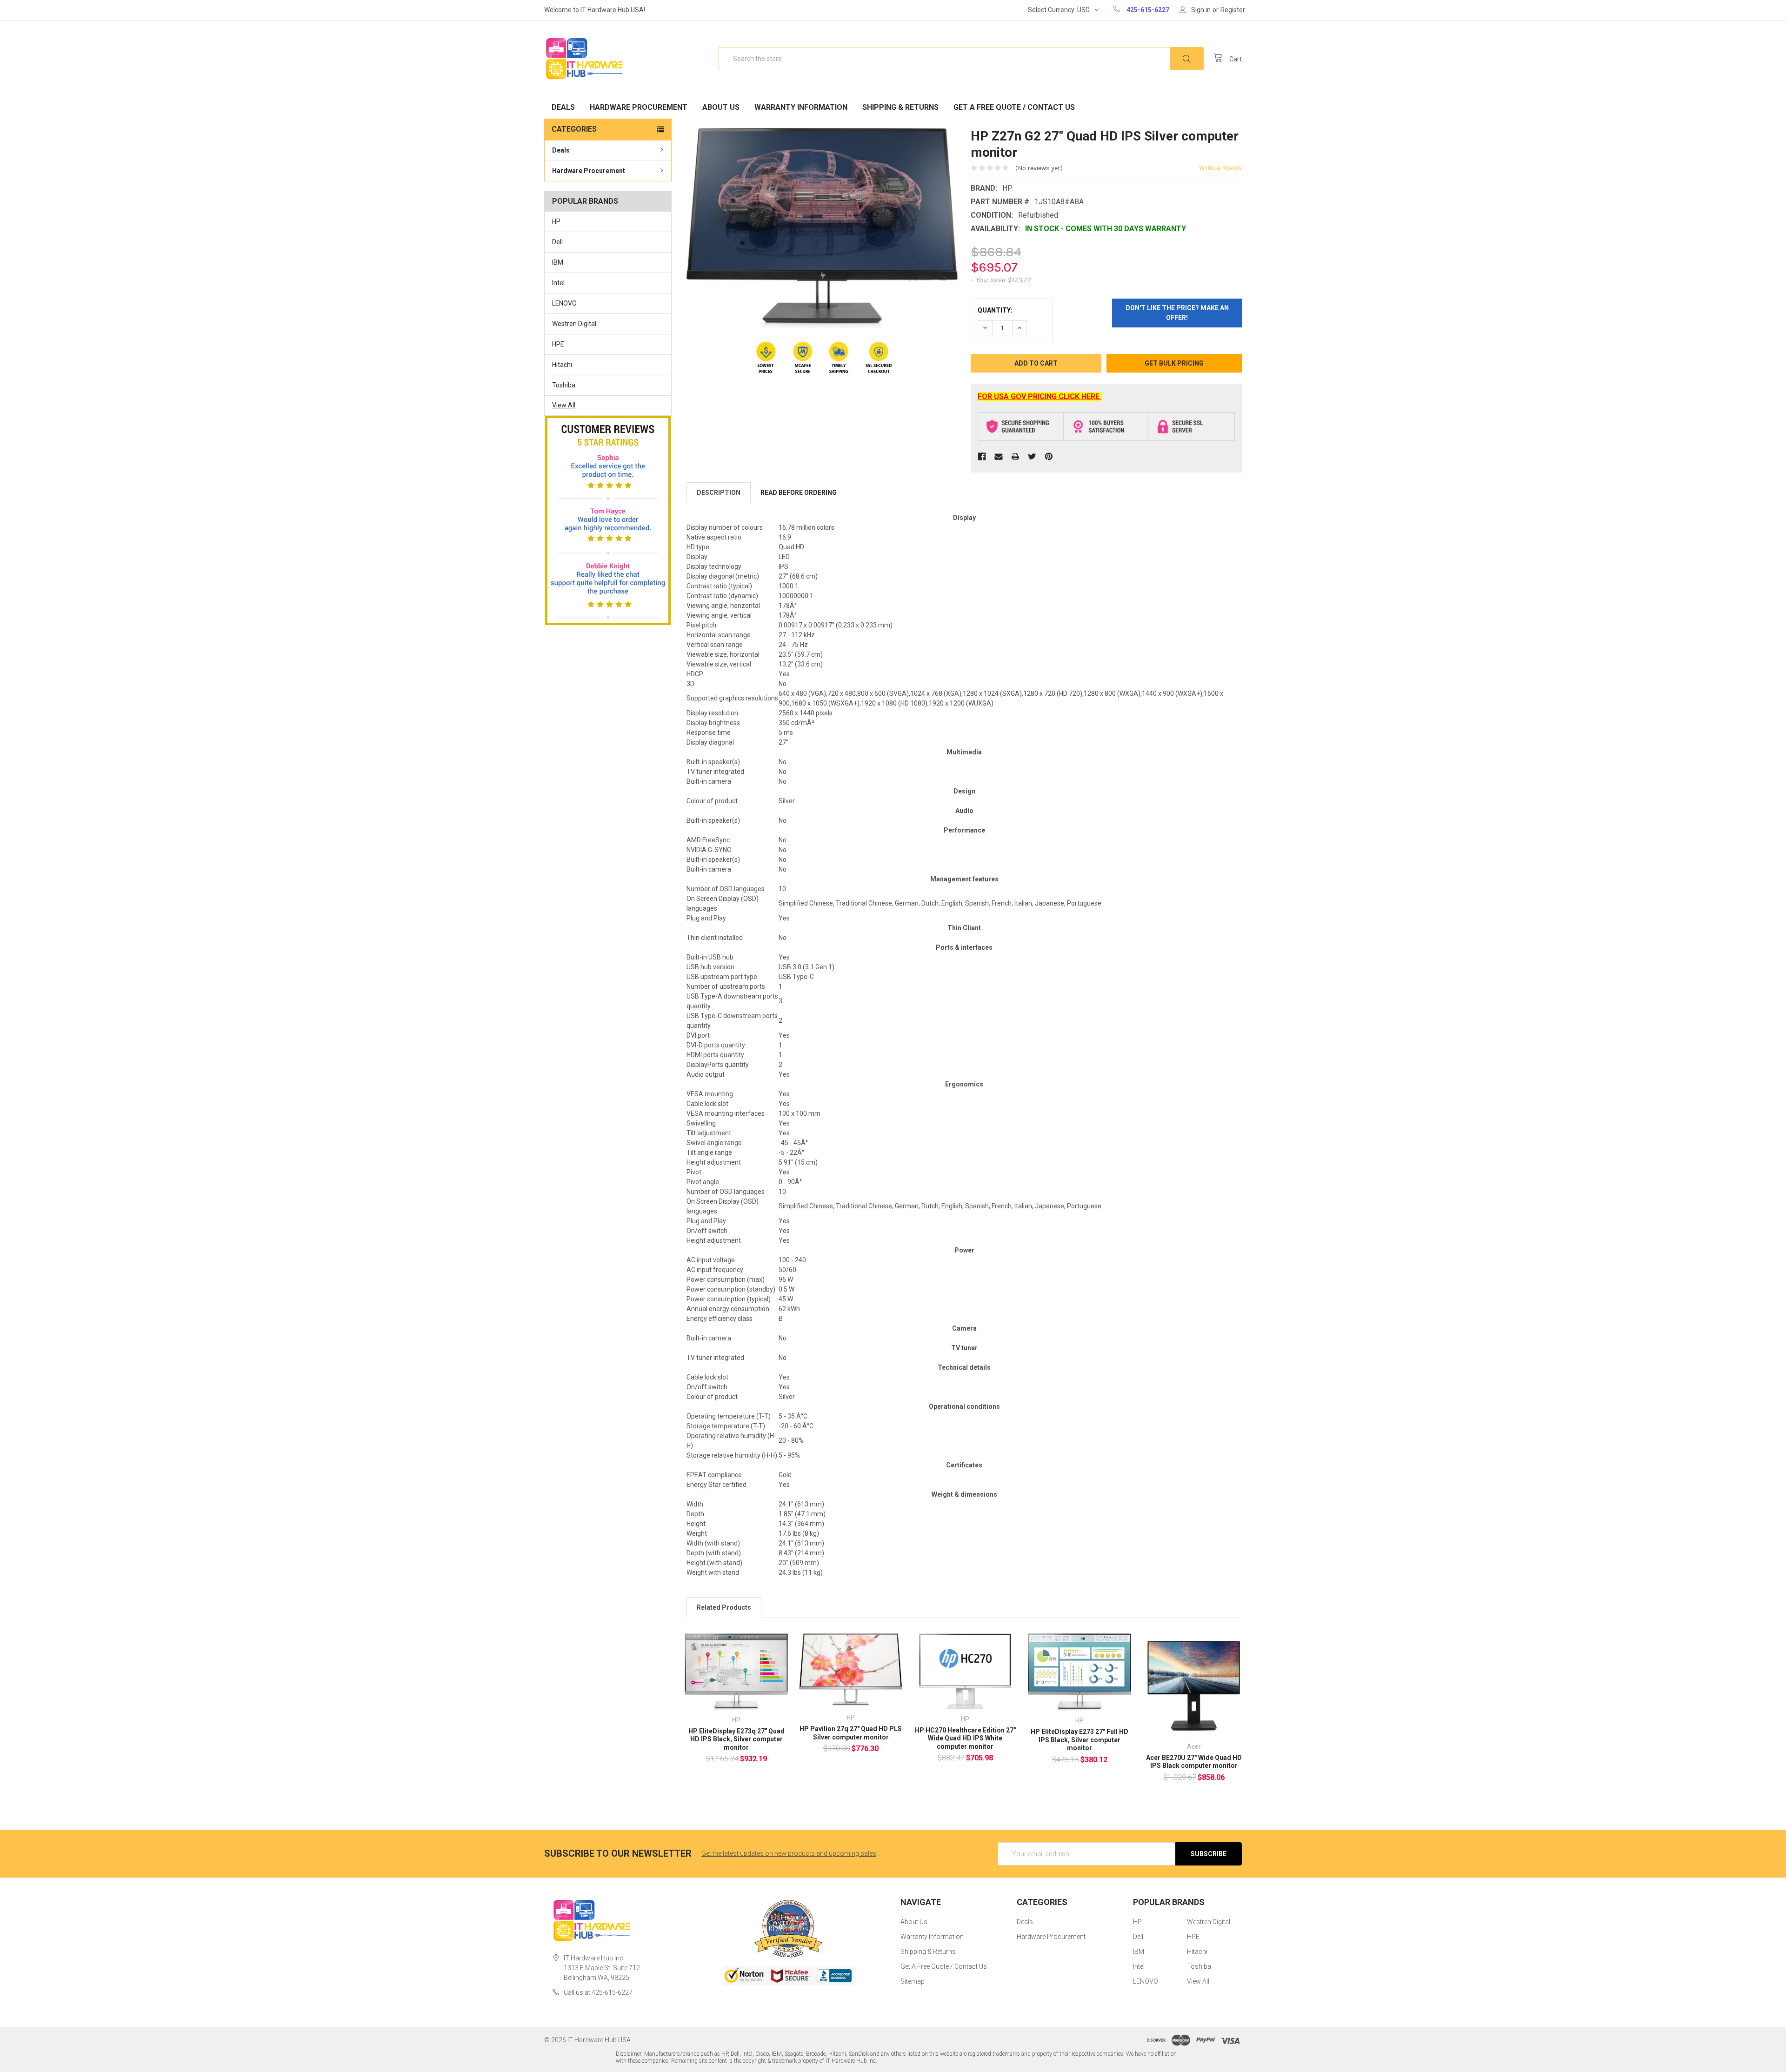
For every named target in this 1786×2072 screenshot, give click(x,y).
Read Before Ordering (799, 493)
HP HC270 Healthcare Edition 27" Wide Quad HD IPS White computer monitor (965, 1738)
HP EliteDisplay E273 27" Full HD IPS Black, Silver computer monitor (1080, 1740)
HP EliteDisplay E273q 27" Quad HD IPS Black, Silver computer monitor (736, 1739)
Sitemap (913, 1981)
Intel (558, 283)
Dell (557, 242)
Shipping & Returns (900, 107)
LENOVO (564, 303)
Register (1233, 10)
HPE (558, 344)
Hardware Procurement (639, 107)
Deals (563, 107)
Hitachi (562, 365)
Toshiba (564, 385)
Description (719, 493)
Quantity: (995, 310)
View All (564, 405)
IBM (558, 262)
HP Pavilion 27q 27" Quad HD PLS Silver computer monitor (851, 1733)
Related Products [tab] (724, 1607)
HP (556, 221)
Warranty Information (801, 107)
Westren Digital (574, 324)
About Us (721, 107)
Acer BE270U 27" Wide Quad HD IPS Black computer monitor (1194, 1762)
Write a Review (1220, 168)
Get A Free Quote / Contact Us (1014, 107)
